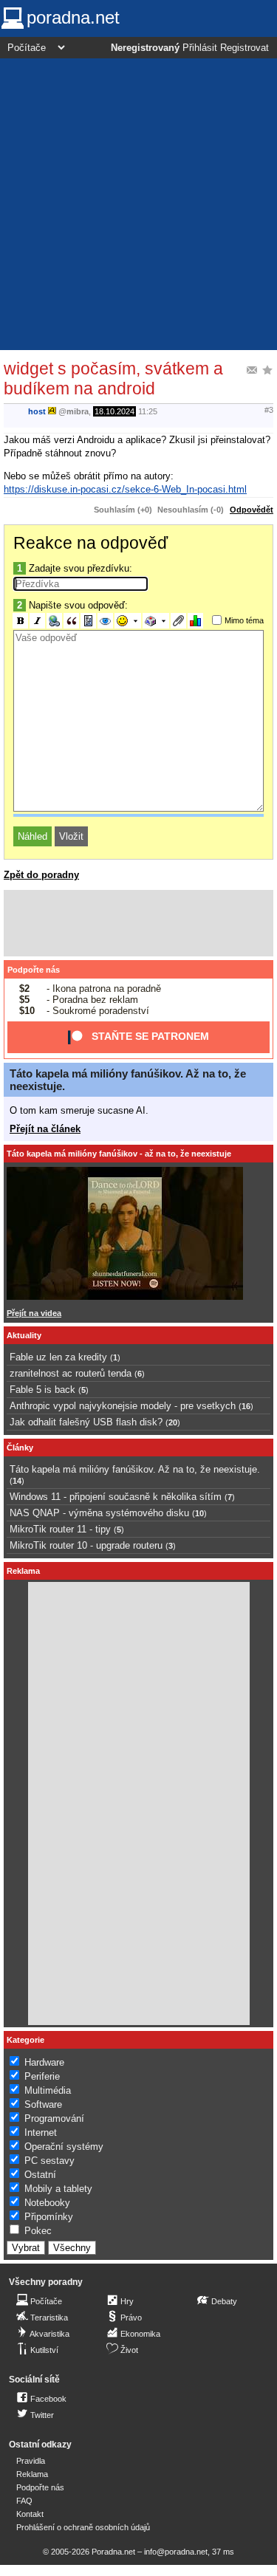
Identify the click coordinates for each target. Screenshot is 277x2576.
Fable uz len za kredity (58, 1357)
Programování (54, 2118)
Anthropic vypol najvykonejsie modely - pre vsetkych (123, 1406)
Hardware (44, 2062)
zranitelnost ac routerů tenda (71, 1373)
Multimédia (48, 2090)
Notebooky (47, 2203)
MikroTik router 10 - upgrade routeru (86, 1545)
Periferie (42, 2076)
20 (173, 1422)
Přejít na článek (45, 1129)
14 (17, 1481)
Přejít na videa (34, 1313)
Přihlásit (200, 48)
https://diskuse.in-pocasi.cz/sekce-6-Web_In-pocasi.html (125, 489)
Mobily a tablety (58, 2189)
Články (20, 1448)
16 (246, 1406)
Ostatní (40, 2175)
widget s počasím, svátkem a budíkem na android (113, 378)
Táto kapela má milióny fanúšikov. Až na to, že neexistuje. (135, 1469)
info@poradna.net (176, 2552)
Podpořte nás (34, 970)
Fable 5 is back (42, 1390)
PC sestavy (49, 2161)
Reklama (32, 2474)
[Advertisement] (138, 204)
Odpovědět (252, 510)
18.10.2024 (114, 411)
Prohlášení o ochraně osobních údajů (83, 2527)
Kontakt (30, 2514)
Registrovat (244, 48)
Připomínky (49, 2217)
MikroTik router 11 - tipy (60, 1529)
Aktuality (24, 1335)
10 (199, 1513)
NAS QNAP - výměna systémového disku (99, 1513)
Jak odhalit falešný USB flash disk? (86, 1422)
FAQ (24, 2501)
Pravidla (31, 2461)
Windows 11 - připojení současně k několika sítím (116, 1497)
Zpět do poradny (41, 875)
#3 (269, 410)
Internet (41, 2133)
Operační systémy (64, 2147)
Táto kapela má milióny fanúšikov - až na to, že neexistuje (119, 1154)
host (37, 411)
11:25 (148, 411)
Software (43, 2104)
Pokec (38, 2231)
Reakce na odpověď (90, 543)
